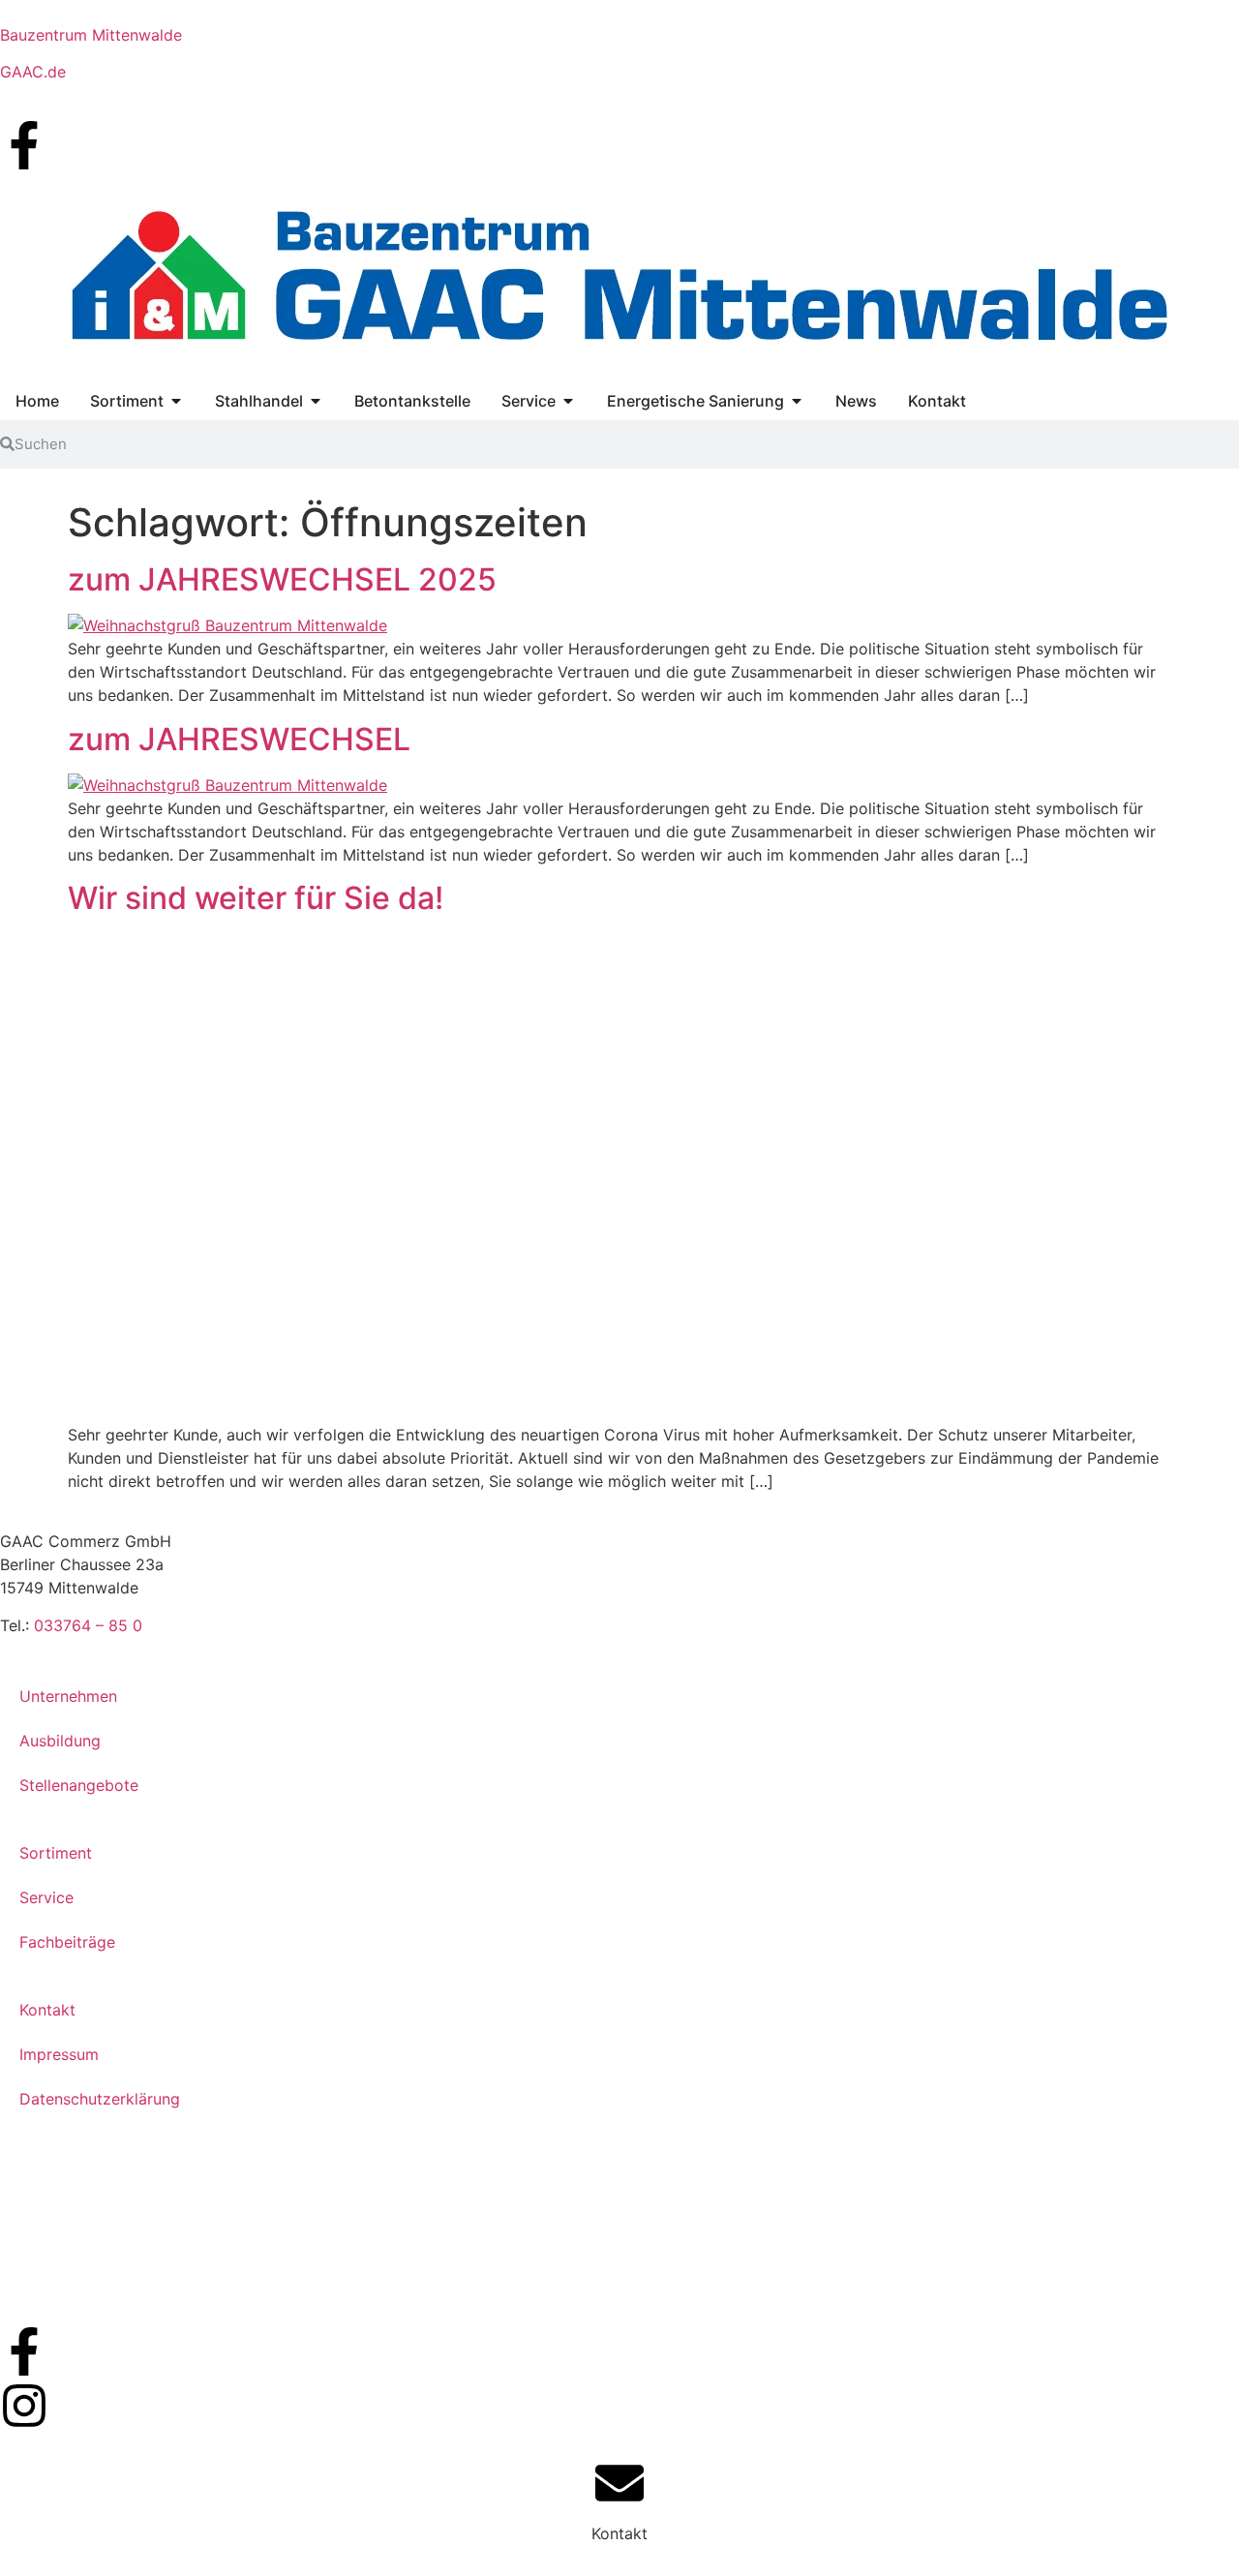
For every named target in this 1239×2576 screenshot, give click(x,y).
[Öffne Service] (568, 401)
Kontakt (47, 2010)
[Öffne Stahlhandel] (316, 401)
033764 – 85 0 (88, 1625)
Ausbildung (60, 1741)
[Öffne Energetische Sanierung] (797, 401)
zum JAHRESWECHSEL (239, 739)
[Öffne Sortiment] (176, 401)
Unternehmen (68, 1696)
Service (46, 1897)
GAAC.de (33, 72)
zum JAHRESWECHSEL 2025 (282, 579)
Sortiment (56, 1853)
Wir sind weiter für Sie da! (256, 898)
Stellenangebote (79, 1785)
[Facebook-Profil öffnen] (24, 145)
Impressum (59, 2054)
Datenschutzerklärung (100, 2099)
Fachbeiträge (67, 1942)
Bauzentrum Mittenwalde (91, 35)
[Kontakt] (619, 2483)
